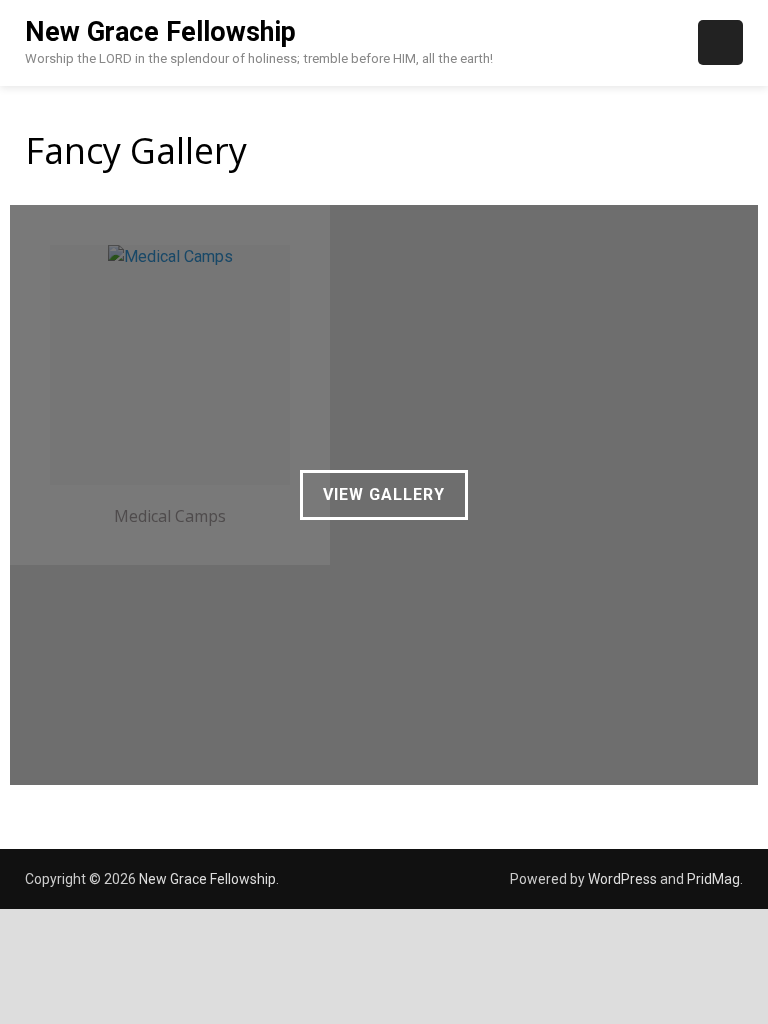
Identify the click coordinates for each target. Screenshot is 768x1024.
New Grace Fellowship (160, 32)
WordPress (622, 879)
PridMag (713, 879)
